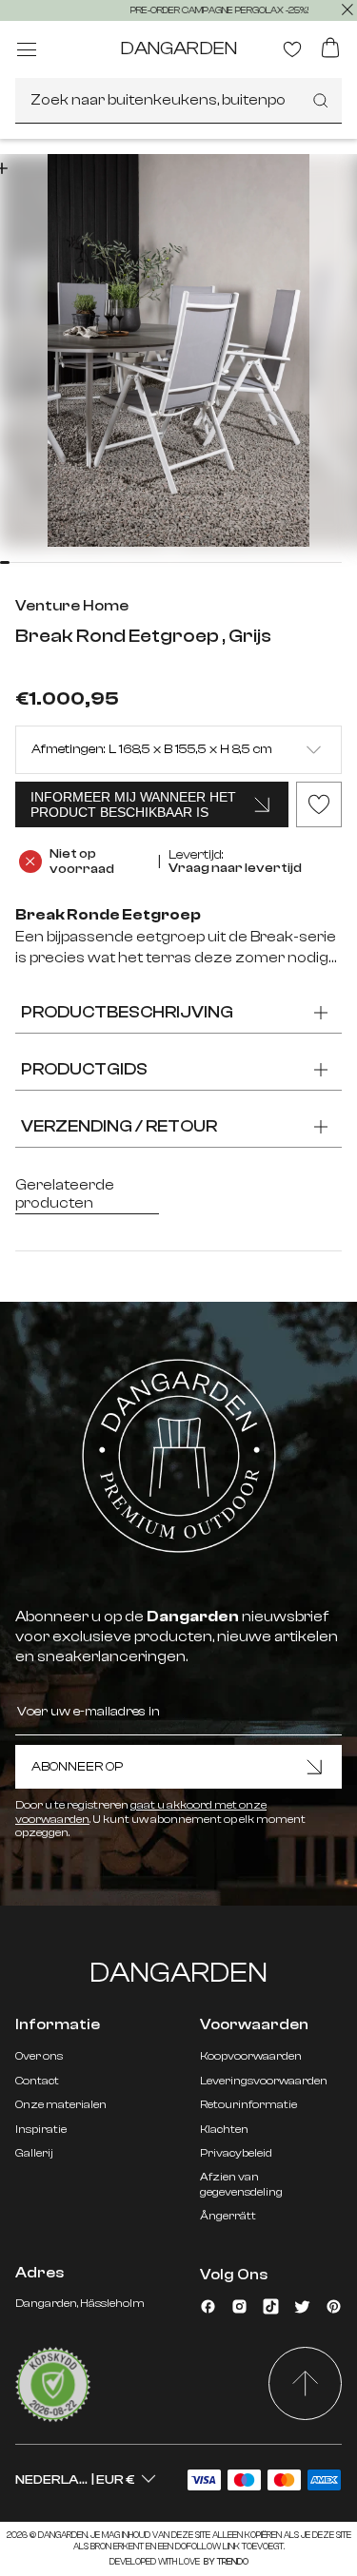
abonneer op (77, 1767)
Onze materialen (61, 2104)
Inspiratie (41, 2129)
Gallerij (34, 2153)
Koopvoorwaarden (251, 2056)
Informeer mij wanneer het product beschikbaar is (133, 804)
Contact (37, 2081)
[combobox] (178, 101)
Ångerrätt (228, 2216)
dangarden (178, 48)
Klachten (224, 2129)
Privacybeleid (236, 2153)
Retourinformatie (248, 2104)
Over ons (39, 2056)
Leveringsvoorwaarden (264, 2081)
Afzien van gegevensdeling (241, 2184)
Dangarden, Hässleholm (80, 2303)
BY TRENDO (225, 2562)
